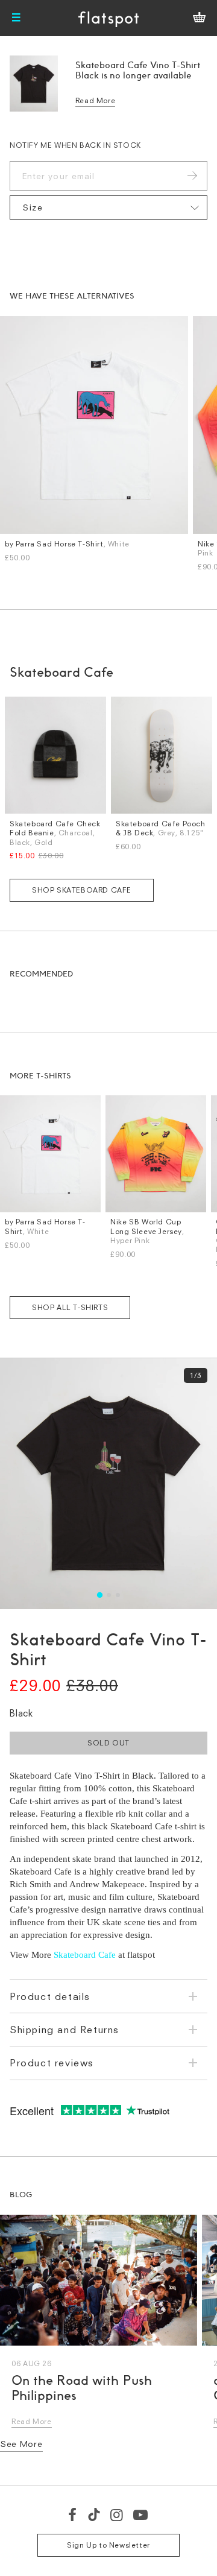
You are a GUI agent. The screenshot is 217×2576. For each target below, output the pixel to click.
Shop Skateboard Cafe (82, 890)
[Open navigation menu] (16, 18)
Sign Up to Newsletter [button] (108, 2545)
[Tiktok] (94, 2514)
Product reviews (52, 2063)
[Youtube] (141, 2514)
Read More (95, 100)
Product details (50, 1996)
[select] (108, 207)
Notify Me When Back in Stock (75, 145)
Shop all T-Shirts (70, 1307)
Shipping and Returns (64, 2030)
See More (21, 2444)
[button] (99, 1594)
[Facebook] (73, 2514)
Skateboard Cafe (85, 1955)
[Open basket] (199, 18)
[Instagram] (117, 2514)
